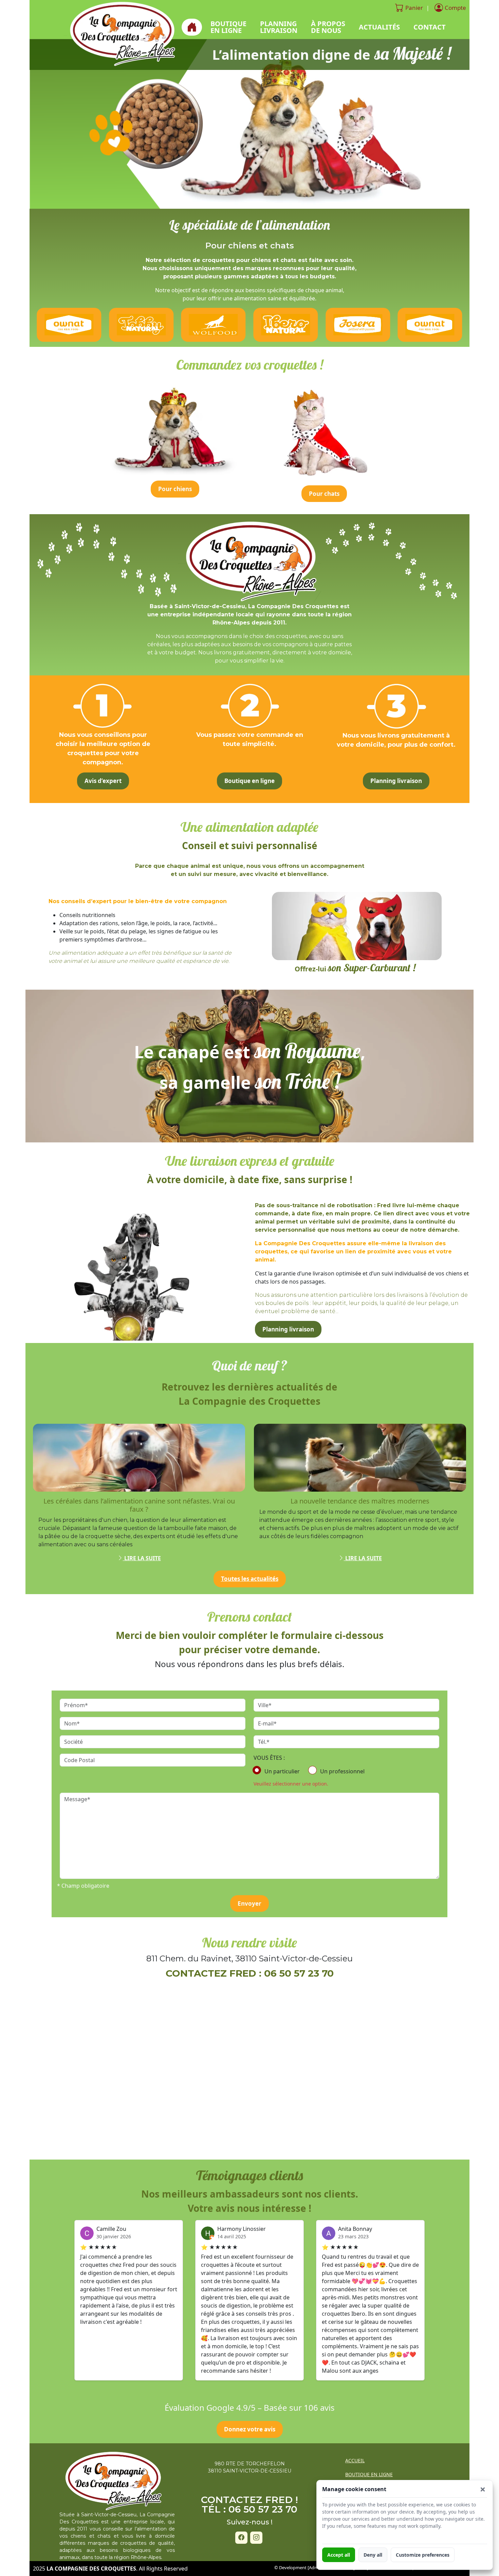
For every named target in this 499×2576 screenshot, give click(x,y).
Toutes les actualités (250, 1579)
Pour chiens (175, 489)
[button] (483, 2489)
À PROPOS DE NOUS (328, 27)
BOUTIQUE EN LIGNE (369, 2474)
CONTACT (430, 27)
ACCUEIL (355, 2460)
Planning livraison (396, 781)
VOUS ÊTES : (269, 1758)
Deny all (373, 2555)
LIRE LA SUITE (142, 1558)
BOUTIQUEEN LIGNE (228, 27)
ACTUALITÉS (379, 27)
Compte (455, 8)
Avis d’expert (103, 781)
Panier (414, 8)
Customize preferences (423, 2555)
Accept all (339, 2555)
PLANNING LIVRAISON (279, 27)
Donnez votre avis (250, 2429)
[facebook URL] (241, 2538)
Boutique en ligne (249, 781)
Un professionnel (342, 1771)
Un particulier (282, 1771)
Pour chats (324, 494)
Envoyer (249, 1903)
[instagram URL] (256, 2538)
